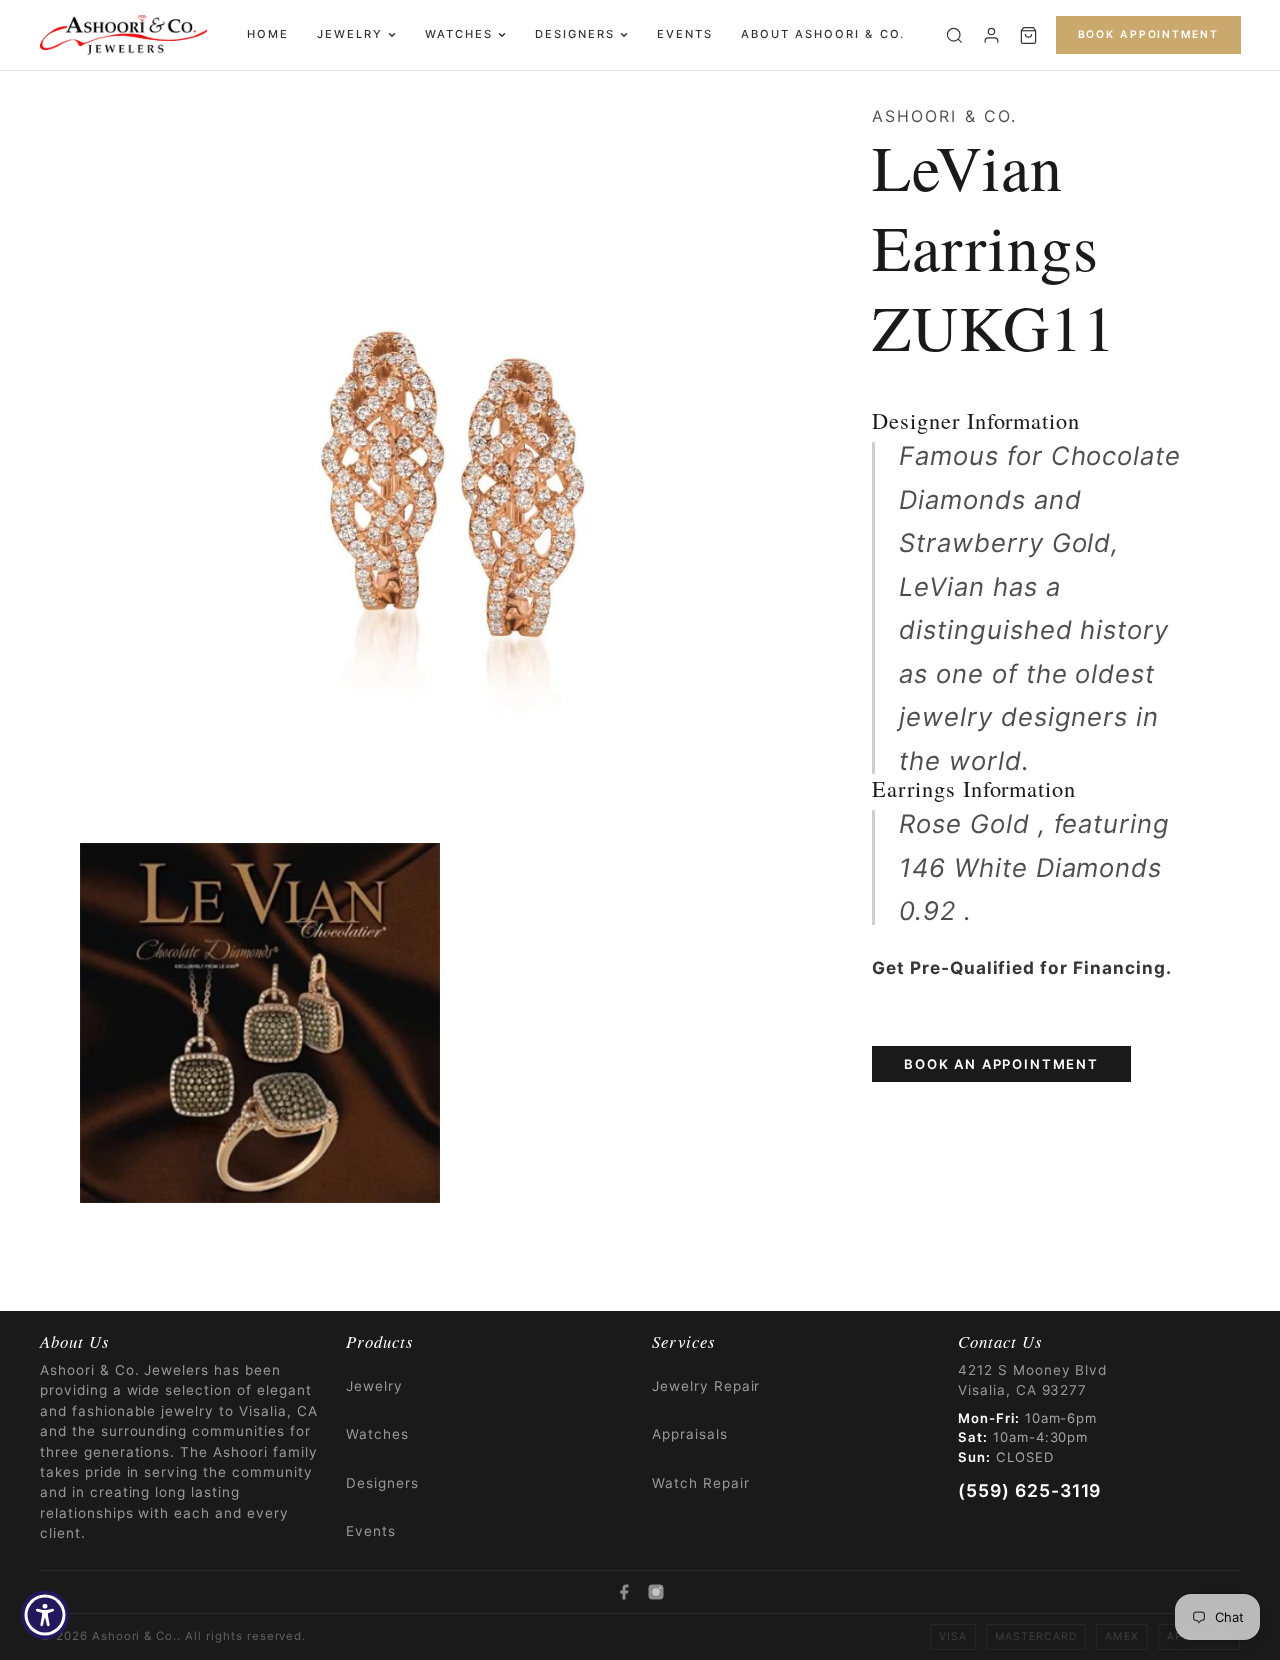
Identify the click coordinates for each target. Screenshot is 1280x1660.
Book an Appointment (1001, 1064)
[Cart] (1028, 35)
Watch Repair (701, 1483)
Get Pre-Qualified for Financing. (1022, 967)
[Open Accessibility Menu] (45, 1615)
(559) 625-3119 (1029, 1490)
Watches (459, 34)
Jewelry (350, 34)
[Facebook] (624, 1592)
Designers (575, 34)
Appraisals (690, 1434)
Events (685, 34)
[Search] (954, 35)
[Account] (991, 35)
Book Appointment (1148, 34)
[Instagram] (656, 1592)
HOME (268, 34)
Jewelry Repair (706, 1386)
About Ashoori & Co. (822, 34)
